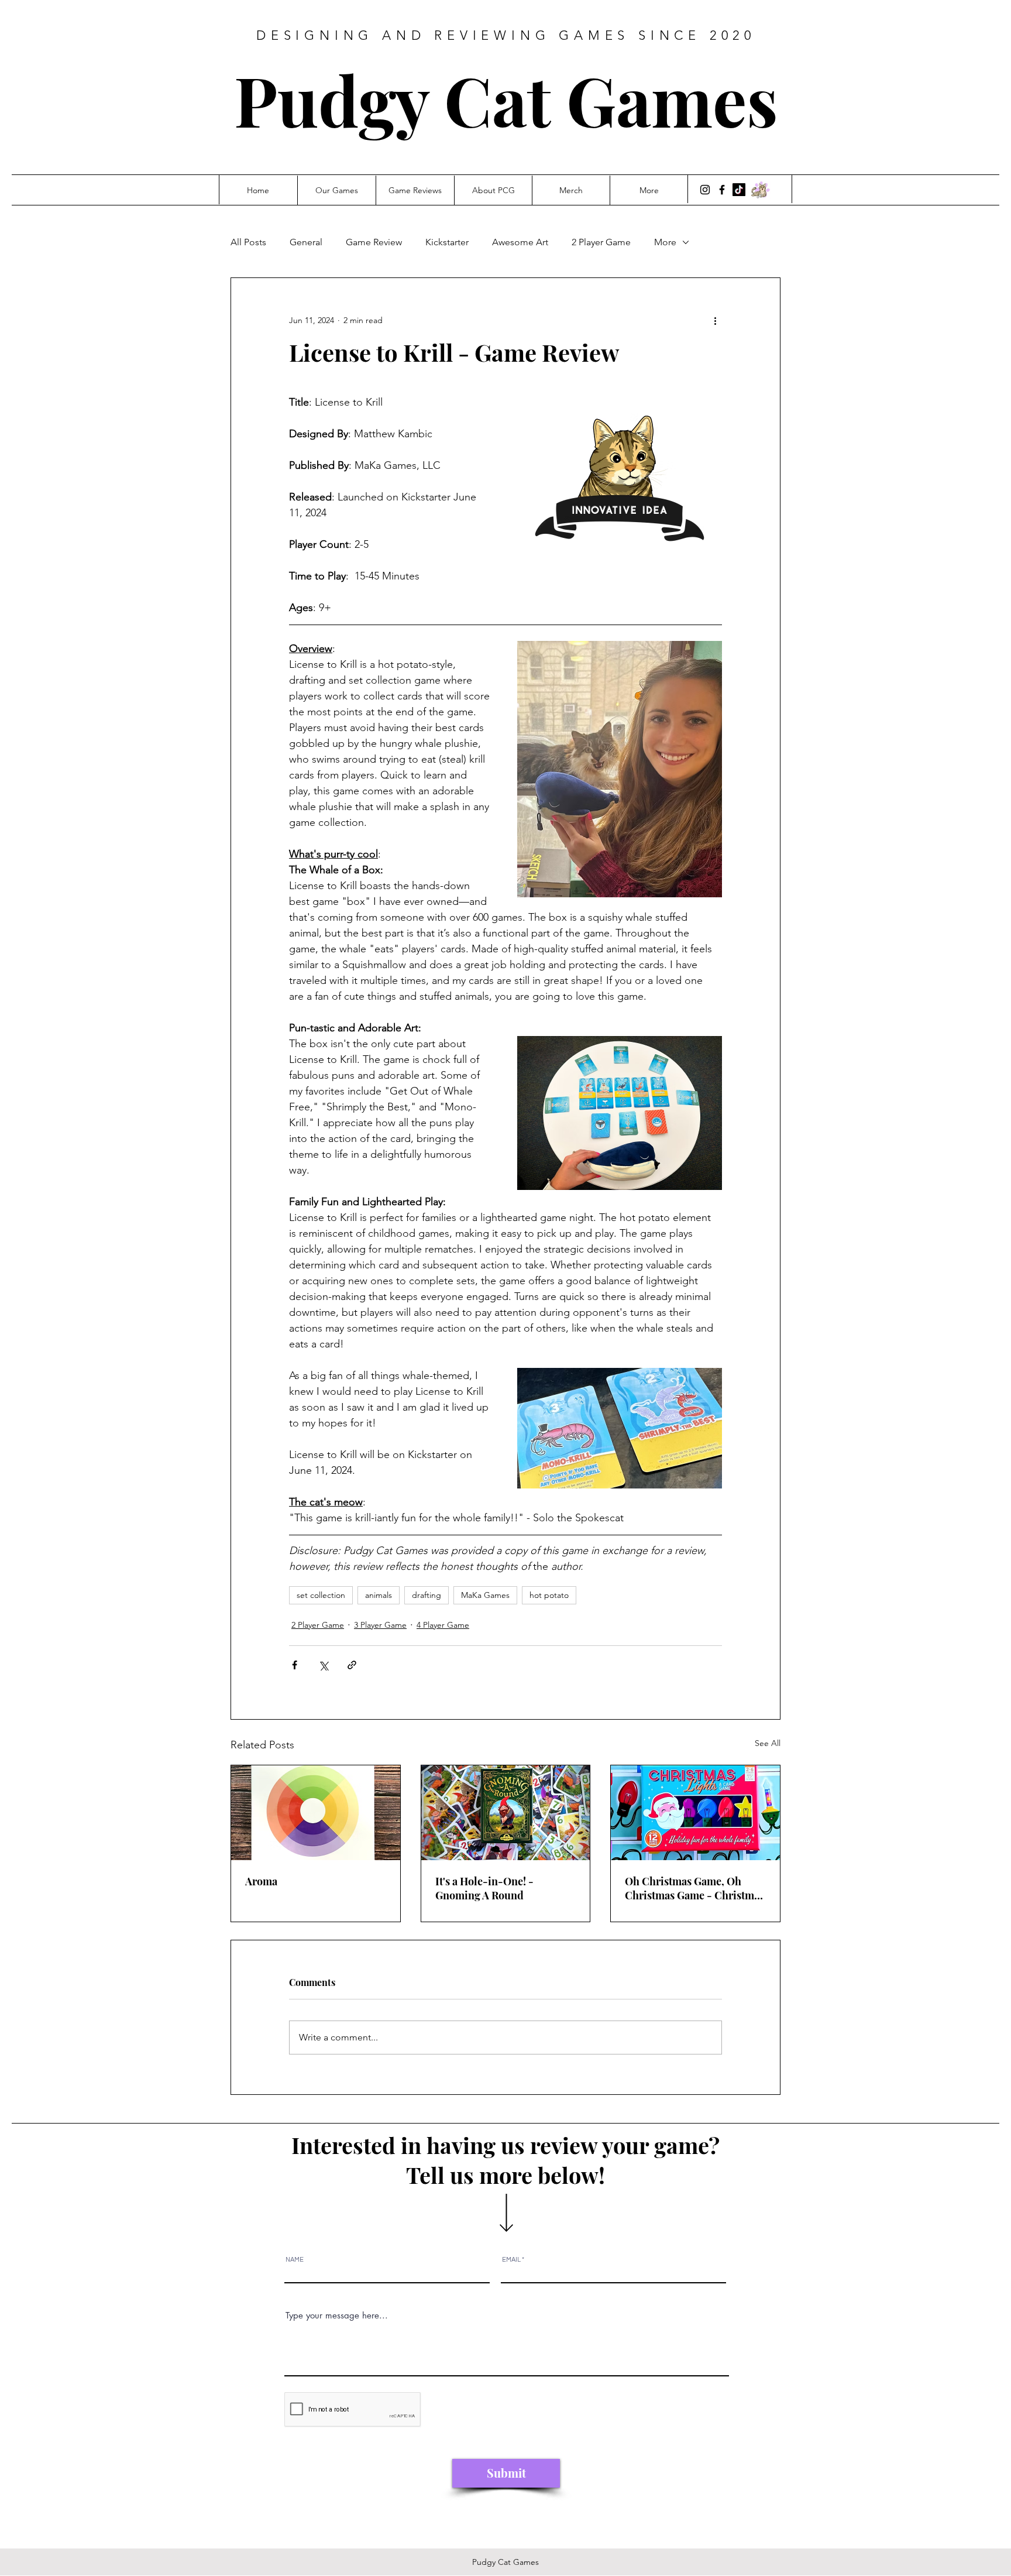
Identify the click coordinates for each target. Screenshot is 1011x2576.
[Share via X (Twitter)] (323, 1665)
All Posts (248, 242)
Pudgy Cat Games (506, 99)
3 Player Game (380, 1625)
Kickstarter (447, 242)
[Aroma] (316, 1813)
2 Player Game (601, 242)
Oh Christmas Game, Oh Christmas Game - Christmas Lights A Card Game (694, 1888)
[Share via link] (352, 1665)
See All (768, 1743)
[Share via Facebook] (295, 1665)
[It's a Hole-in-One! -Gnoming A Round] (506, 1813)
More (665, 242)
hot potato (549, 1595)
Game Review (374, 242)
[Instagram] (705, 190)
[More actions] (715, 320)
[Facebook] (722, 190)
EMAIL (511, 2260)
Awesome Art (520, 242)
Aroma (261, 1881)
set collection (321, 1595)
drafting (427, 1595)
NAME (295, 2260)
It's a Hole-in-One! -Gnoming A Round (484, 1888)
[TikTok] (739, 190)
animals (379, 1595)
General (306, 242)
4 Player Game (443, 1625)
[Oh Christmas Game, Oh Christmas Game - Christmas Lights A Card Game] (695, 1813)
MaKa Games (485, 1595)
